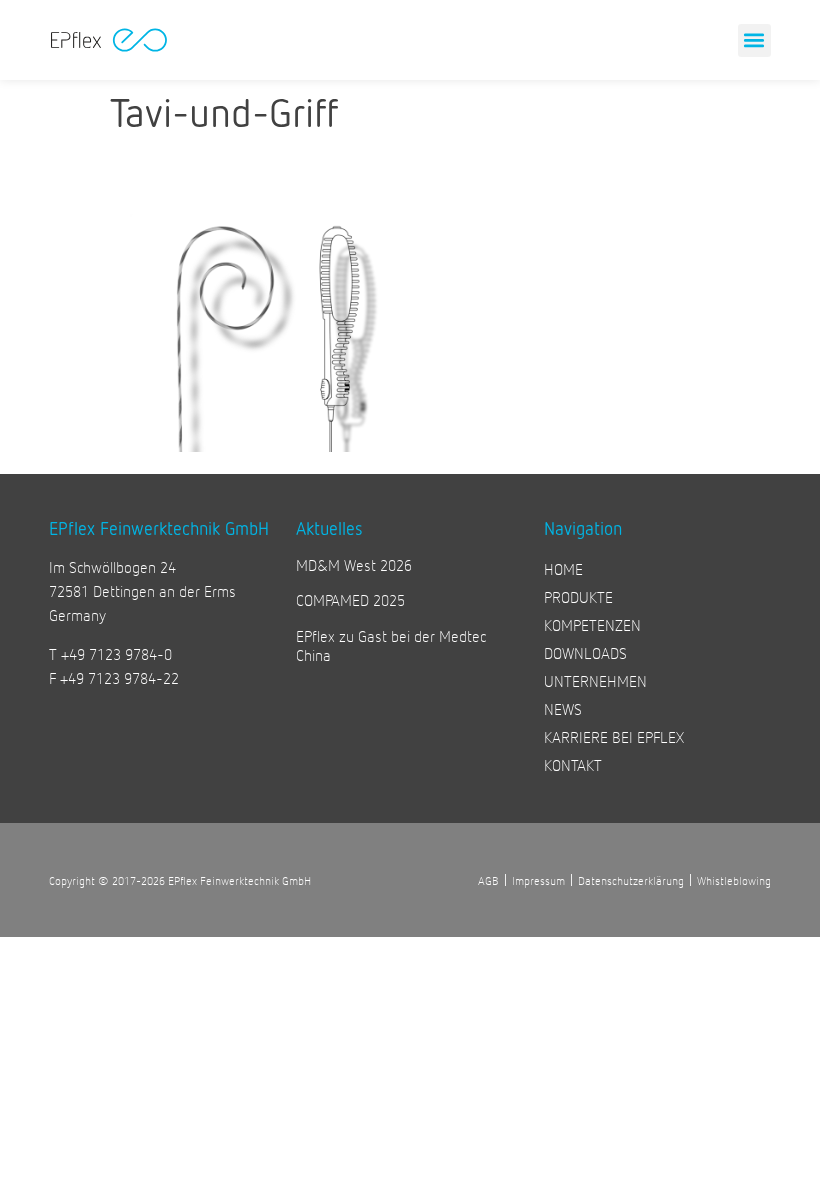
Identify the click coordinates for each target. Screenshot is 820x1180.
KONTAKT (573, 764)
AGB (488, 880)
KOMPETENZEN (592, 624)
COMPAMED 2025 (350, 599)
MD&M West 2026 (354, 564)
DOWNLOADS (585, 652)
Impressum (538, 880)
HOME (563, 568)
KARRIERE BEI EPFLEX (614, 736)
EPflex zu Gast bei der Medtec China (391, 645)
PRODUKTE (578, 596)
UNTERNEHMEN (595, 680)
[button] (754, 40)
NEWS (563, 708)
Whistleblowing (734, 880)
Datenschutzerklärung (631, 880)
